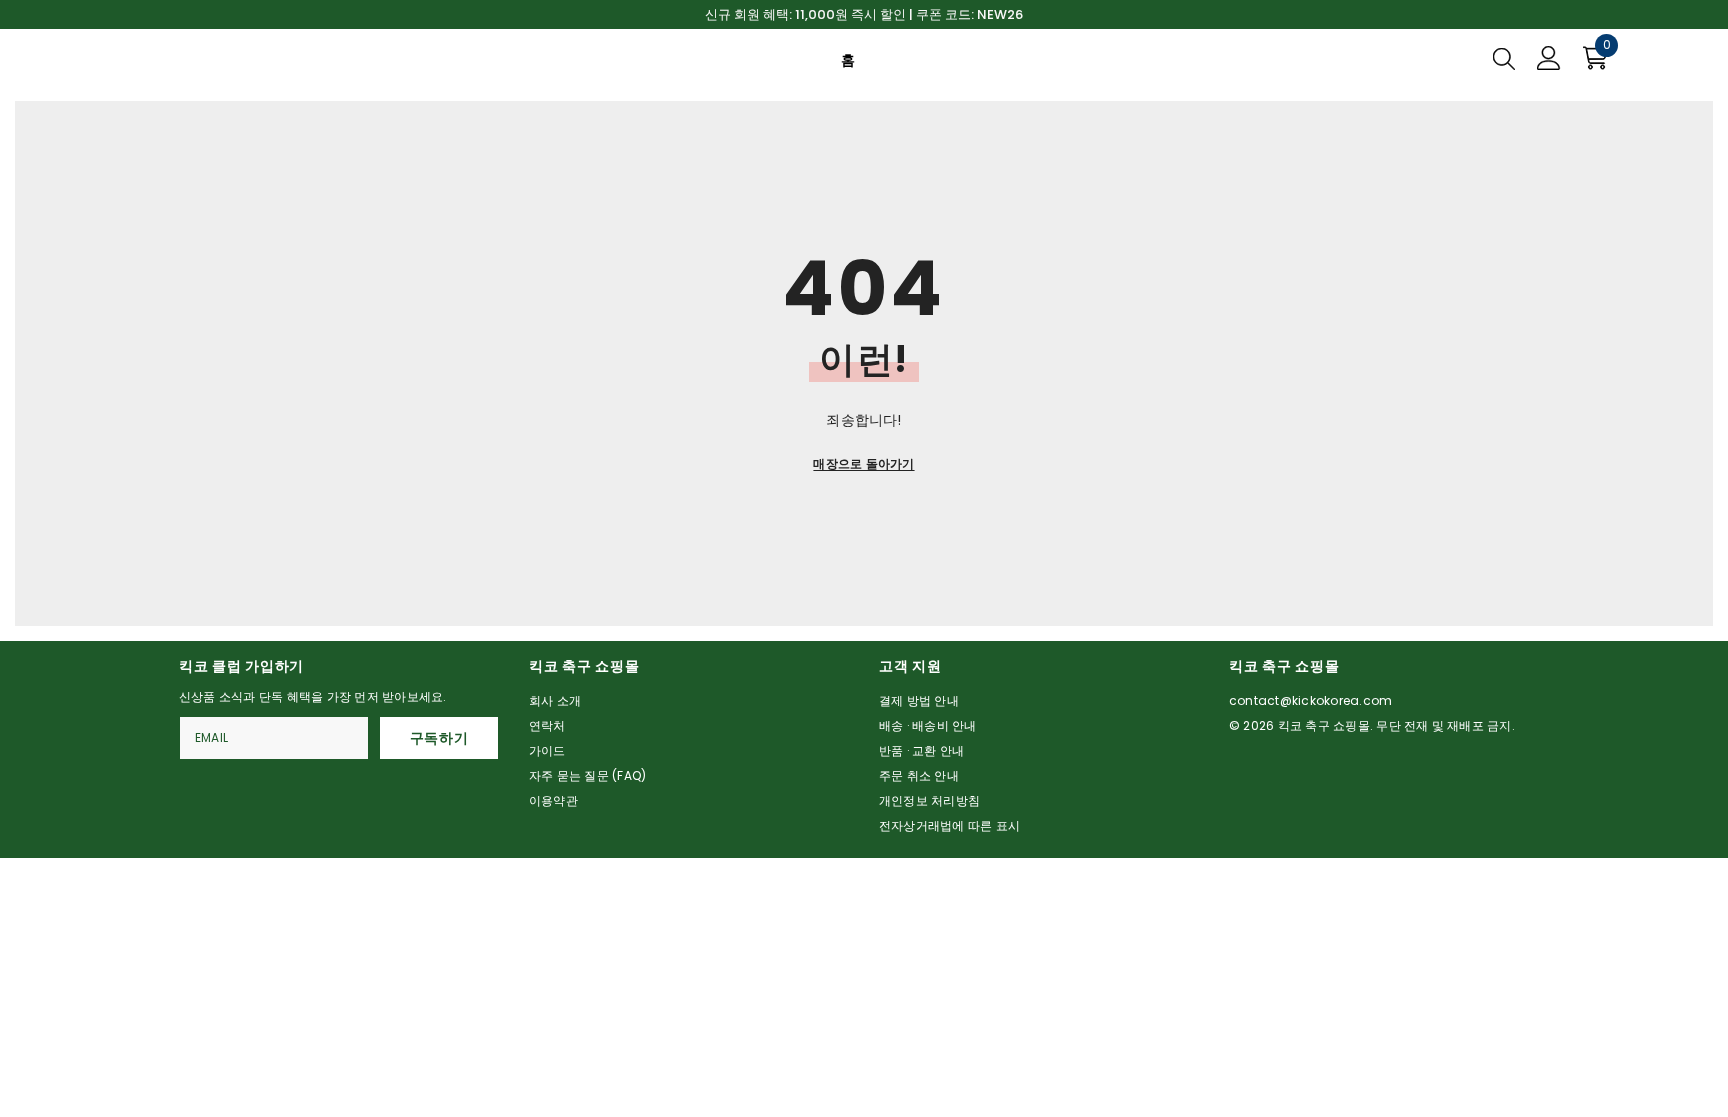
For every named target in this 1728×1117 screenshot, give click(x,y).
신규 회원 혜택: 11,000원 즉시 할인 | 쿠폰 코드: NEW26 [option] (864, 14)
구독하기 (439, 738)
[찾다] (1504, 58)
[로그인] (1549, 58)
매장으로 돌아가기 (863, 463)
